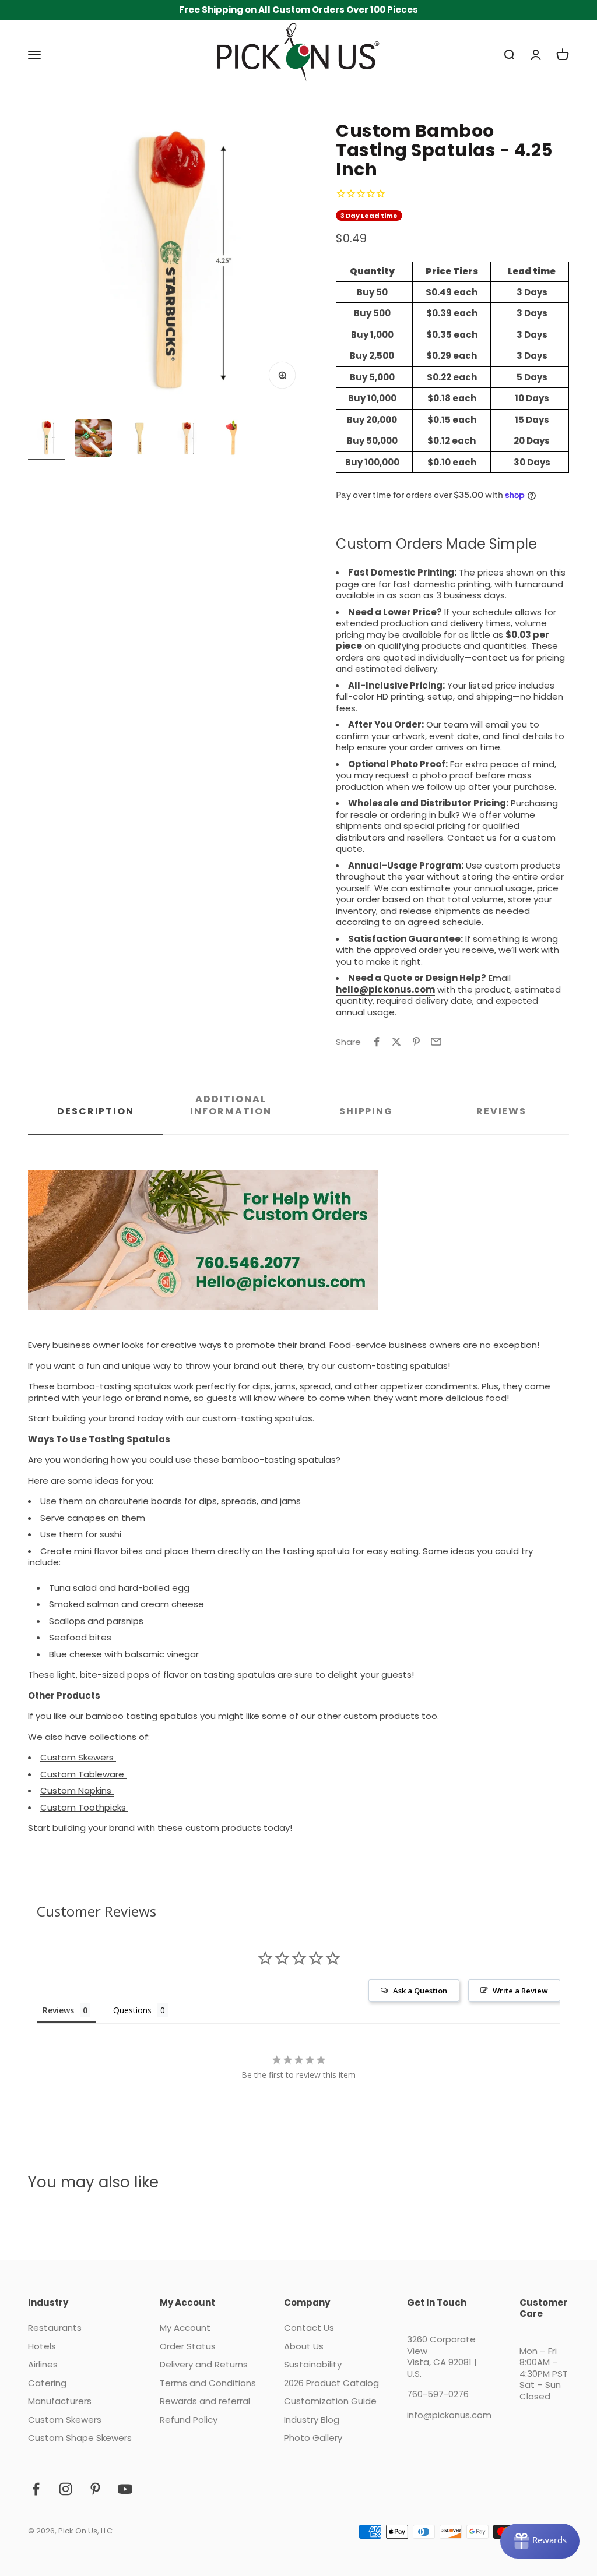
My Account (185, 2328)
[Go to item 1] (47, 440)
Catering (47, 2383)
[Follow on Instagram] (66, 2489)
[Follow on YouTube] (125, 2489)
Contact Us (309, 2328)
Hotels (42, 2346)
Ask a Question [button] (420, 1991)
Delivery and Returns (204, 2365)
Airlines (43, 2365)
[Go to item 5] (233, 440)
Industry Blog (312, 2420)
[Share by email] (436, 1042)
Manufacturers (60, 2401)
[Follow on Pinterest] (95, 2489)
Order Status (188, 2346)
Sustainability (313, 2365)
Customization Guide (330, 2401)
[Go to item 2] (93, 440)
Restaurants (55, 2328)
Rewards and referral (205, 2401)
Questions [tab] (132, 2010)
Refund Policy (189, 2420)
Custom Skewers (65, 2420)
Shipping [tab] (366, 1111)
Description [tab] (96, 1111)
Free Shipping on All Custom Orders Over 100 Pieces (298, 10)
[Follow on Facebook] (36, 2489)
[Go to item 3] (140, 440)
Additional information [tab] (231, 1105)
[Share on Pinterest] (416, 1042)
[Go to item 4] (187, 440)
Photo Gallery (313, 2438)
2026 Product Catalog (331, 2383)
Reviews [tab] (501, 1111)
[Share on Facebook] (377, 1042)
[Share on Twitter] (396, 1042)
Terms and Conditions (208, 2383)
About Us (304, 2346)
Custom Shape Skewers (80, 2438)
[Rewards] (540, 2541)
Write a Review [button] (520, 1991)
